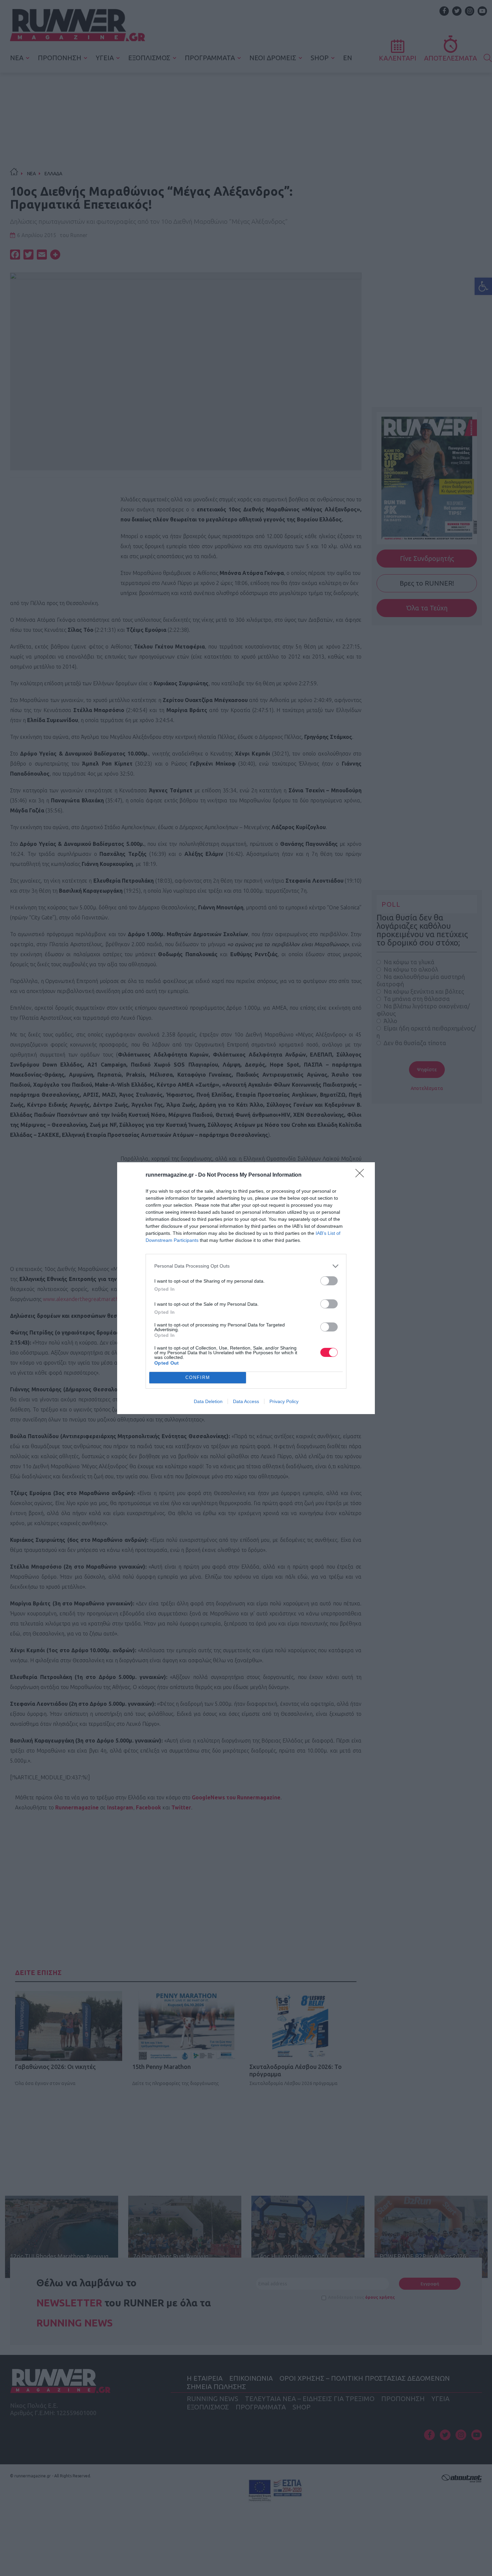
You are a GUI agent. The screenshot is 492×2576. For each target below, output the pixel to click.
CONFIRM (198, 1377)
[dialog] (246, 1288)
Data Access (246, 1401)
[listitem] (246, 1266)
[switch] (329, 1281)
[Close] (362, 1175)
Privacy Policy (284, 1401)
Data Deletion (208, 1401)
